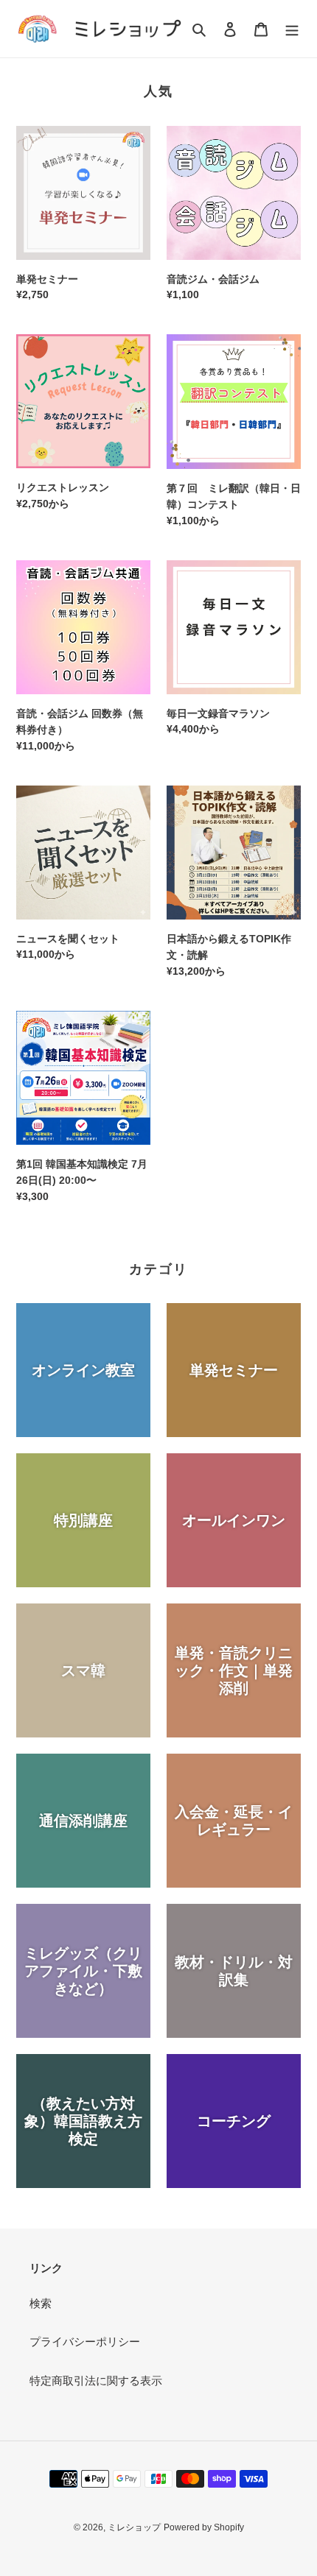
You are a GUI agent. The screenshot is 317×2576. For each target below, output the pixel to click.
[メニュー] (292, 29)
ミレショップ (134, 2527)
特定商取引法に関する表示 (96, 2381)
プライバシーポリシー (85, 2342)
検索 (41, 2303)
